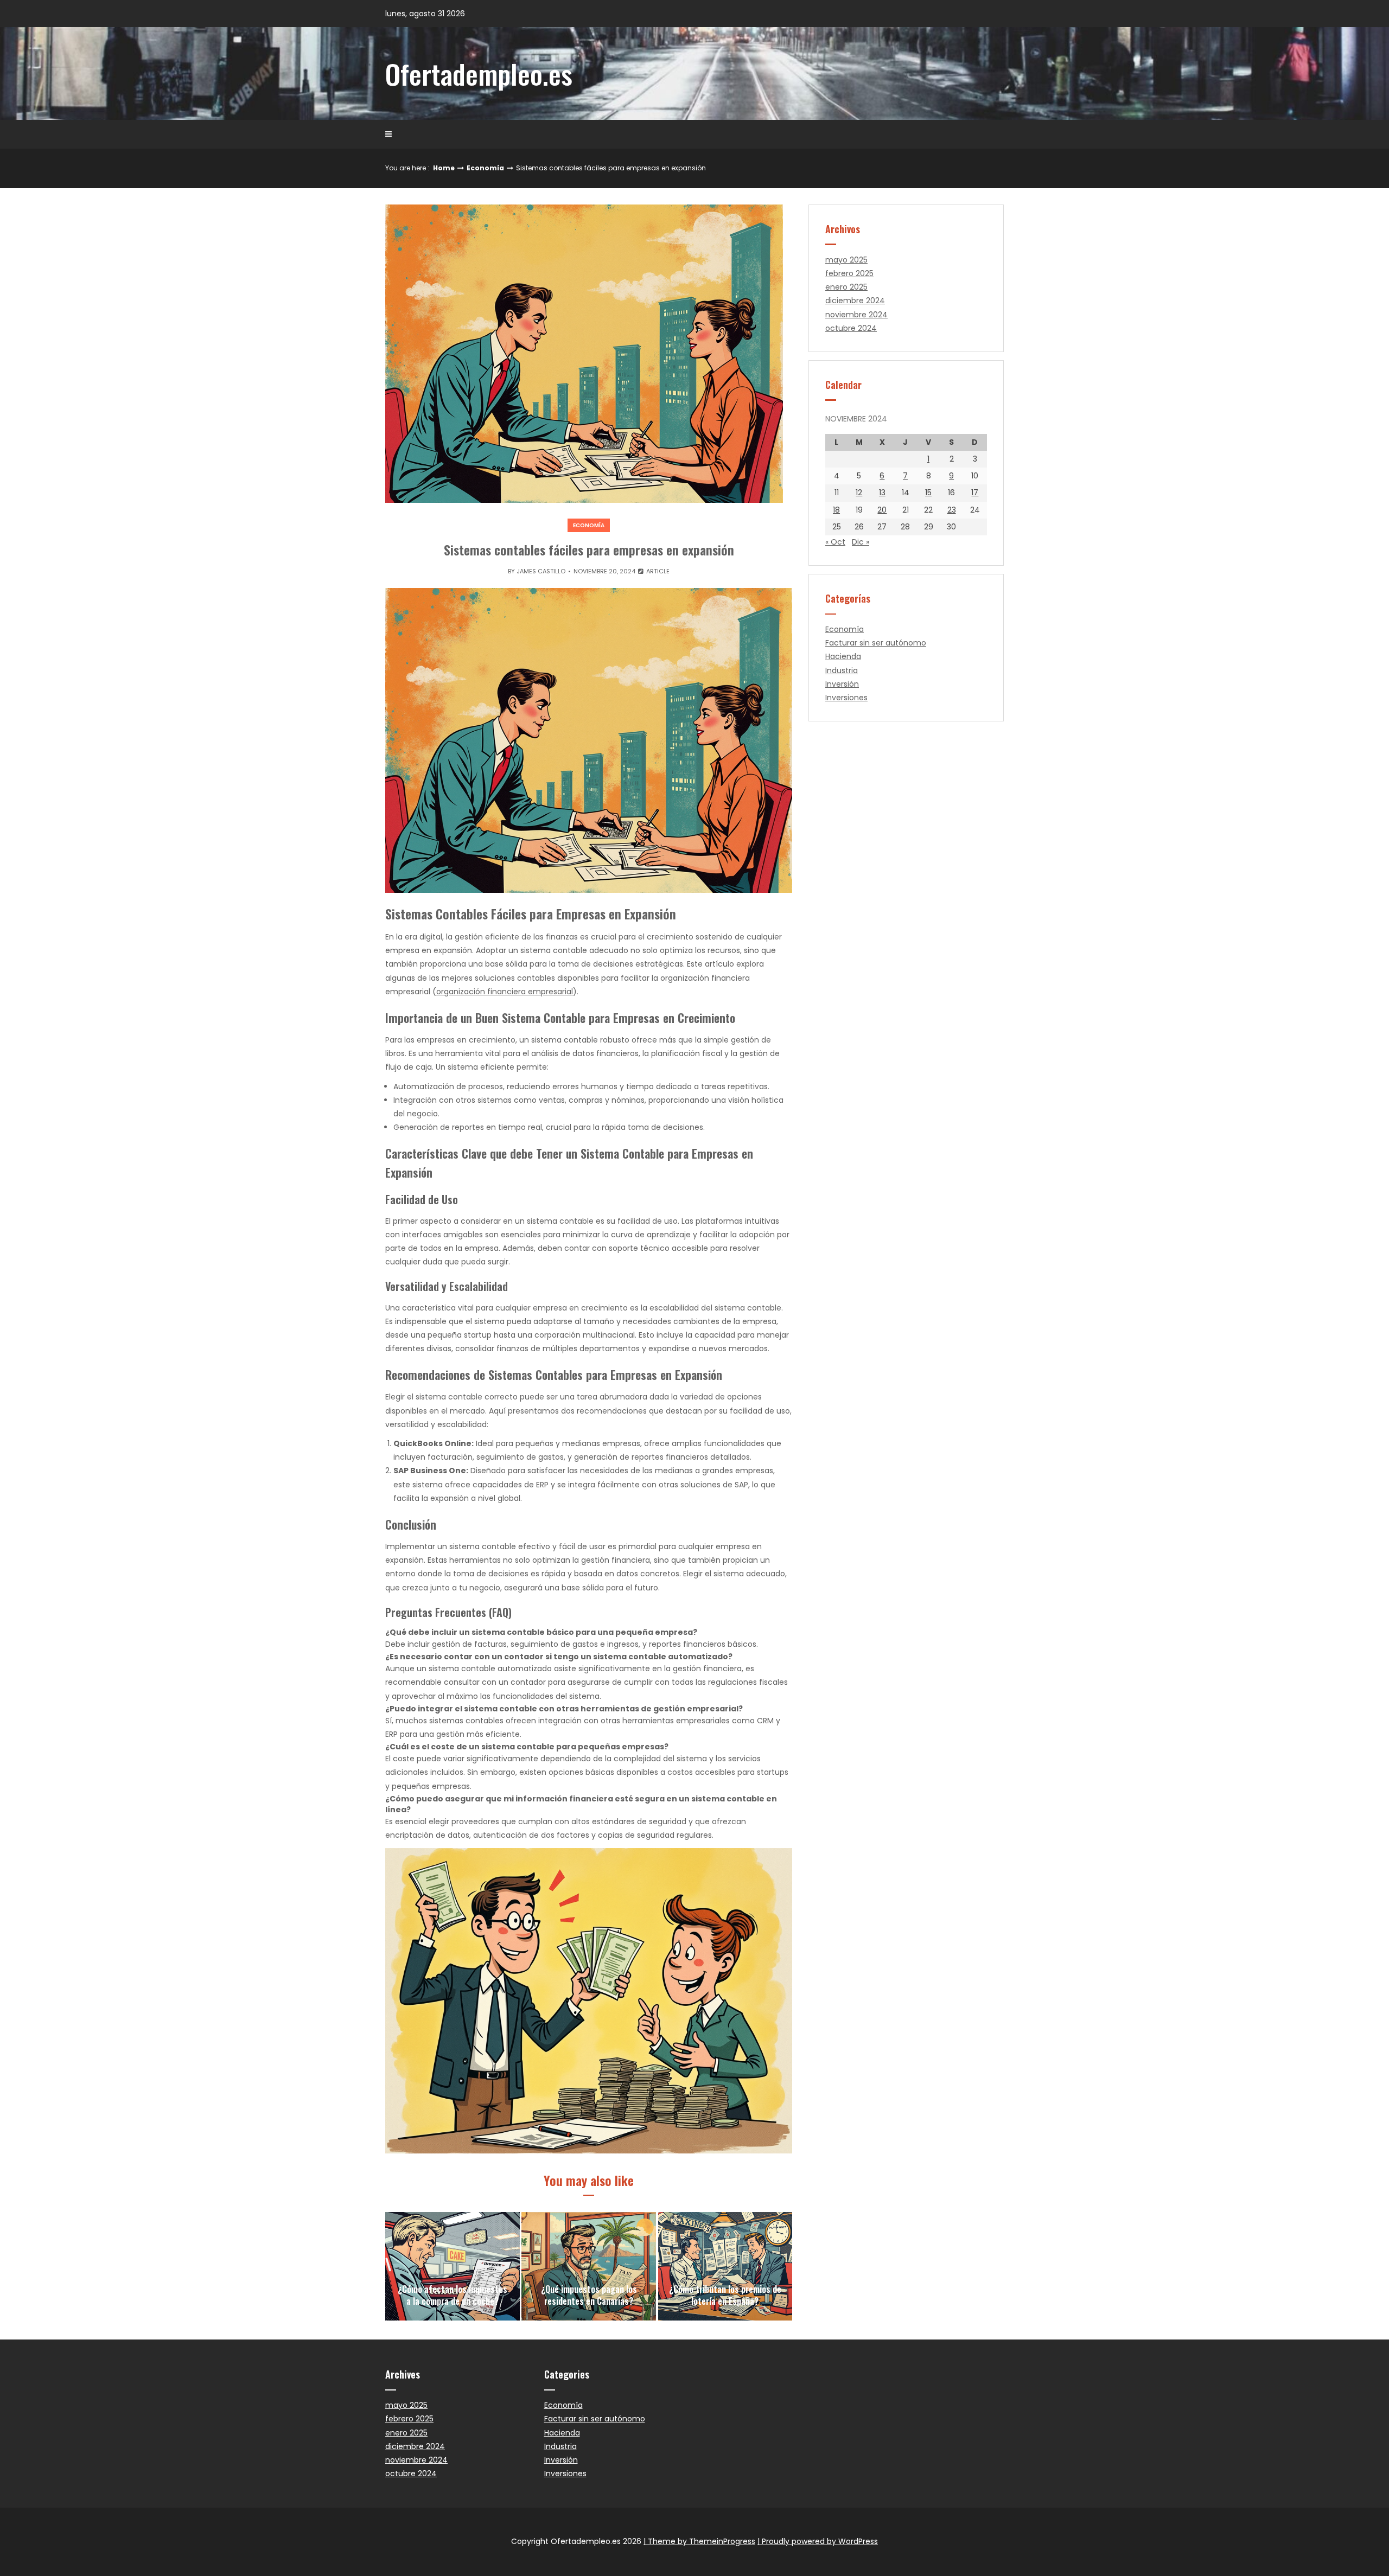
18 (836, 510)
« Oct (835, 542)
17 (975, 493)
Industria (842, 670)
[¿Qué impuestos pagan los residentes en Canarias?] (589, 2266)
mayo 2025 (846, 260)
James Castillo (541, 571)
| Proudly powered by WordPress (818, 2541)
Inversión (842, 684)
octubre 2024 (851, 328)
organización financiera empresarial (505, 992)
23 (952, 510)
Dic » (861, 542)
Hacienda (843, 656)
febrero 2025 (849, 273)
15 (928, 493)
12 (859, 493)
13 (882, 493)
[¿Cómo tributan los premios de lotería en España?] (725, 2266)
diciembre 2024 (855, 301)
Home (444, 168)
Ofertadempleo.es (479, 73)
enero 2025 (846, 287)
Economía (485, 168)
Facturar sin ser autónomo (876, 643)
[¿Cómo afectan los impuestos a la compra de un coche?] (453, 2266)
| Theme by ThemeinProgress (699, 2541)
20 (882, 510)
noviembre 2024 (856, 315)
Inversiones (846, 698)
